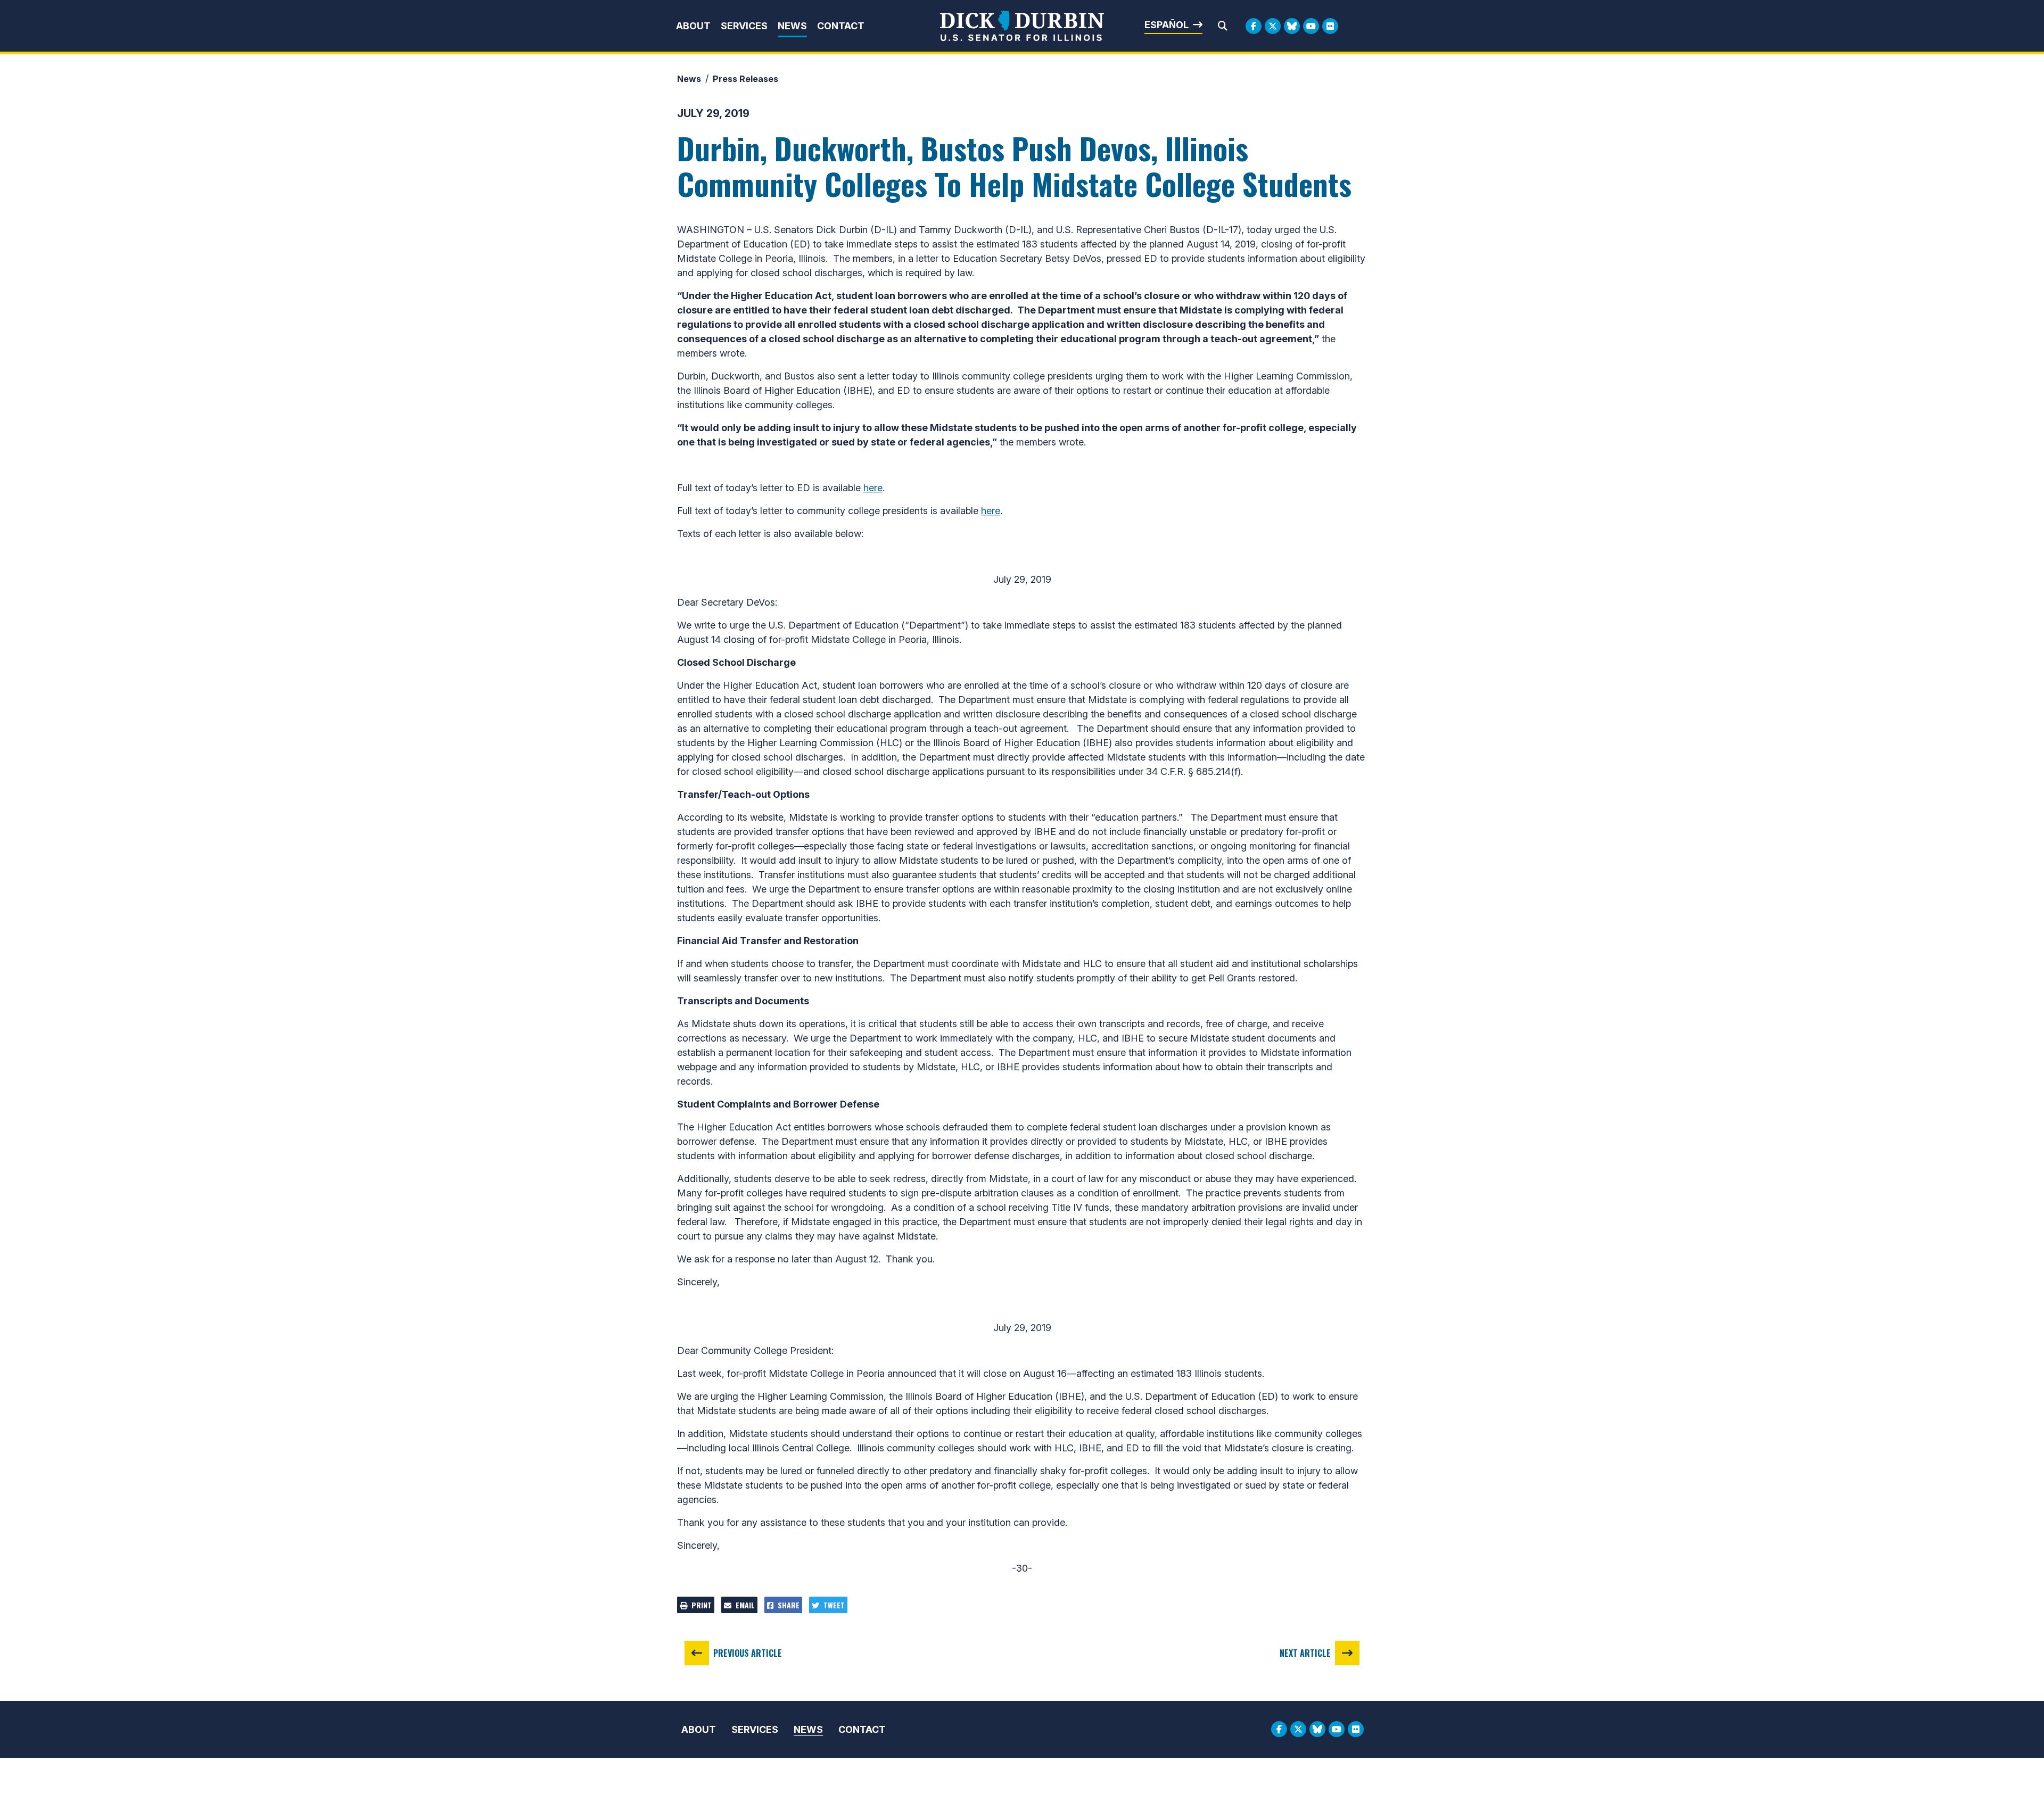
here (873, 488)
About (693, 26)
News (792, 26)
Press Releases (745, 79)
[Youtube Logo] (1311, 26)
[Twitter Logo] (1273, 26)
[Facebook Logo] (1254, 26)
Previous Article (748, 1653)
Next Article (1305, 1653)
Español (1167, 25)
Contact (841, 26)
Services (744, 26)
